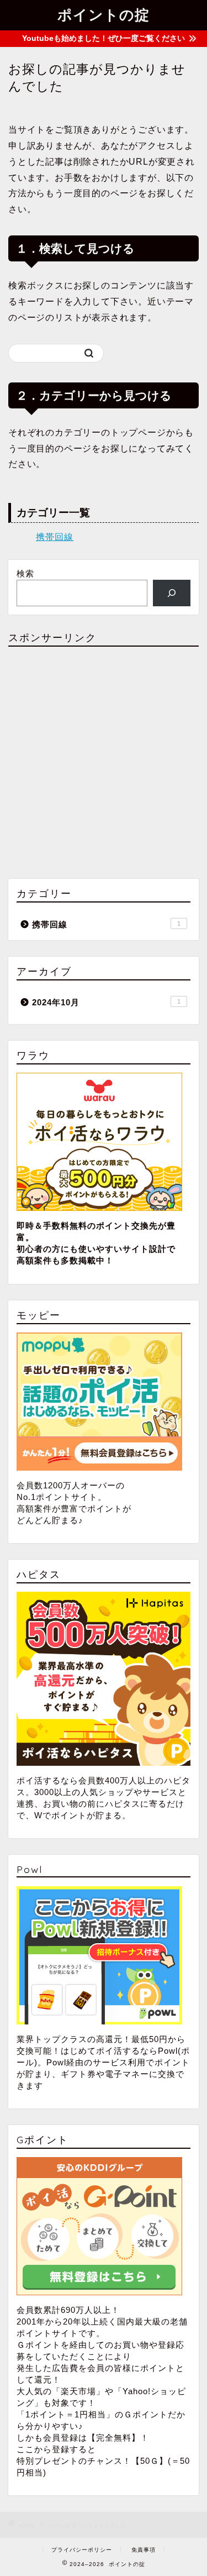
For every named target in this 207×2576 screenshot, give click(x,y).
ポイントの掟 (104, 14)
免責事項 (144, 2550)
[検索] (172, 593)
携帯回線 (55, 537)
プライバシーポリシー (82, 2550)
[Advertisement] (104, 759)
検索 (25, 573)
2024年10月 (106, 1002)
